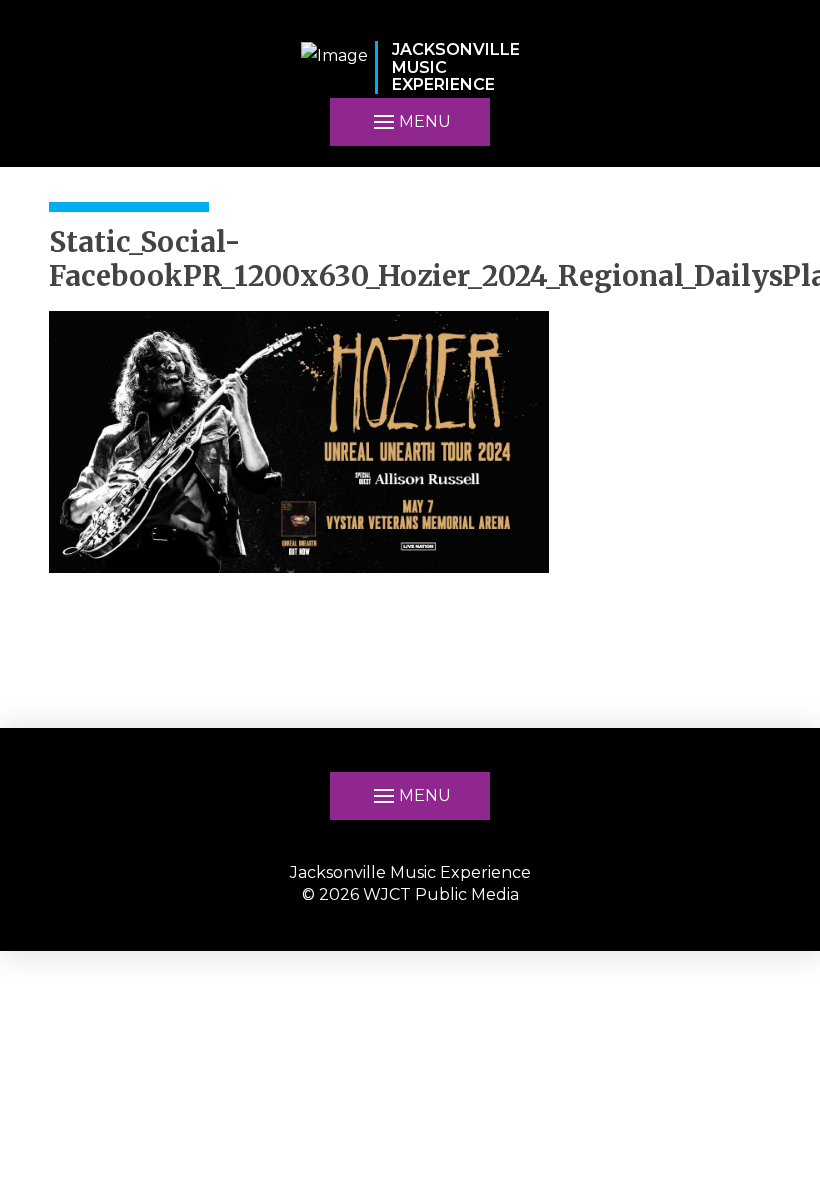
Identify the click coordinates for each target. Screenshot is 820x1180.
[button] (410, 796)
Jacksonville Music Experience (410, 872)
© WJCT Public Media (410, 894)
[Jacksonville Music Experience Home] (334, 67)
